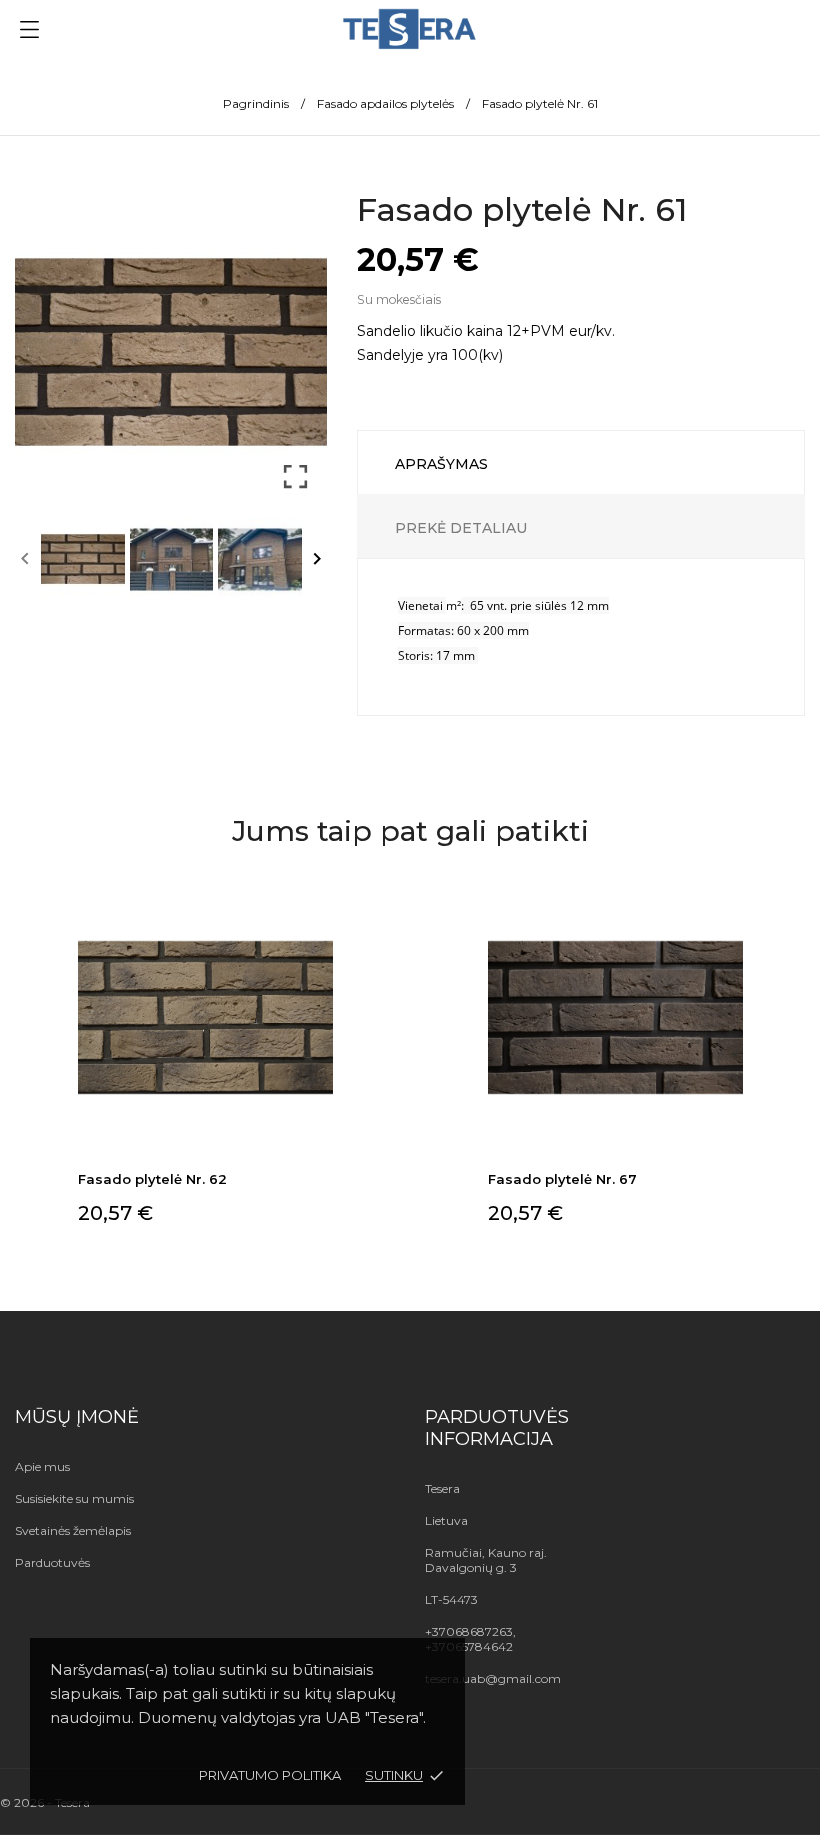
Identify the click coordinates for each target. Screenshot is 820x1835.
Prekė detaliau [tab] (461, 528)
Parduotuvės (52, 1562)
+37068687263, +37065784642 (470, 1639)
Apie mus (42, 1466)
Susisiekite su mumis (74, 1498)
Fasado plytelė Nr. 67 (562, 1179)
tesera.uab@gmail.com (493, 1678)
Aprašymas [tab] (441, 464)
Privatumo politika (270, 1775)
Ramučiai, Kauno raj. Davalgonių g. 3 (486, 1560)
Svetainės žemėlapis (73, 1530)
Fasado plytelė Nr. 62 (152, 1179)
